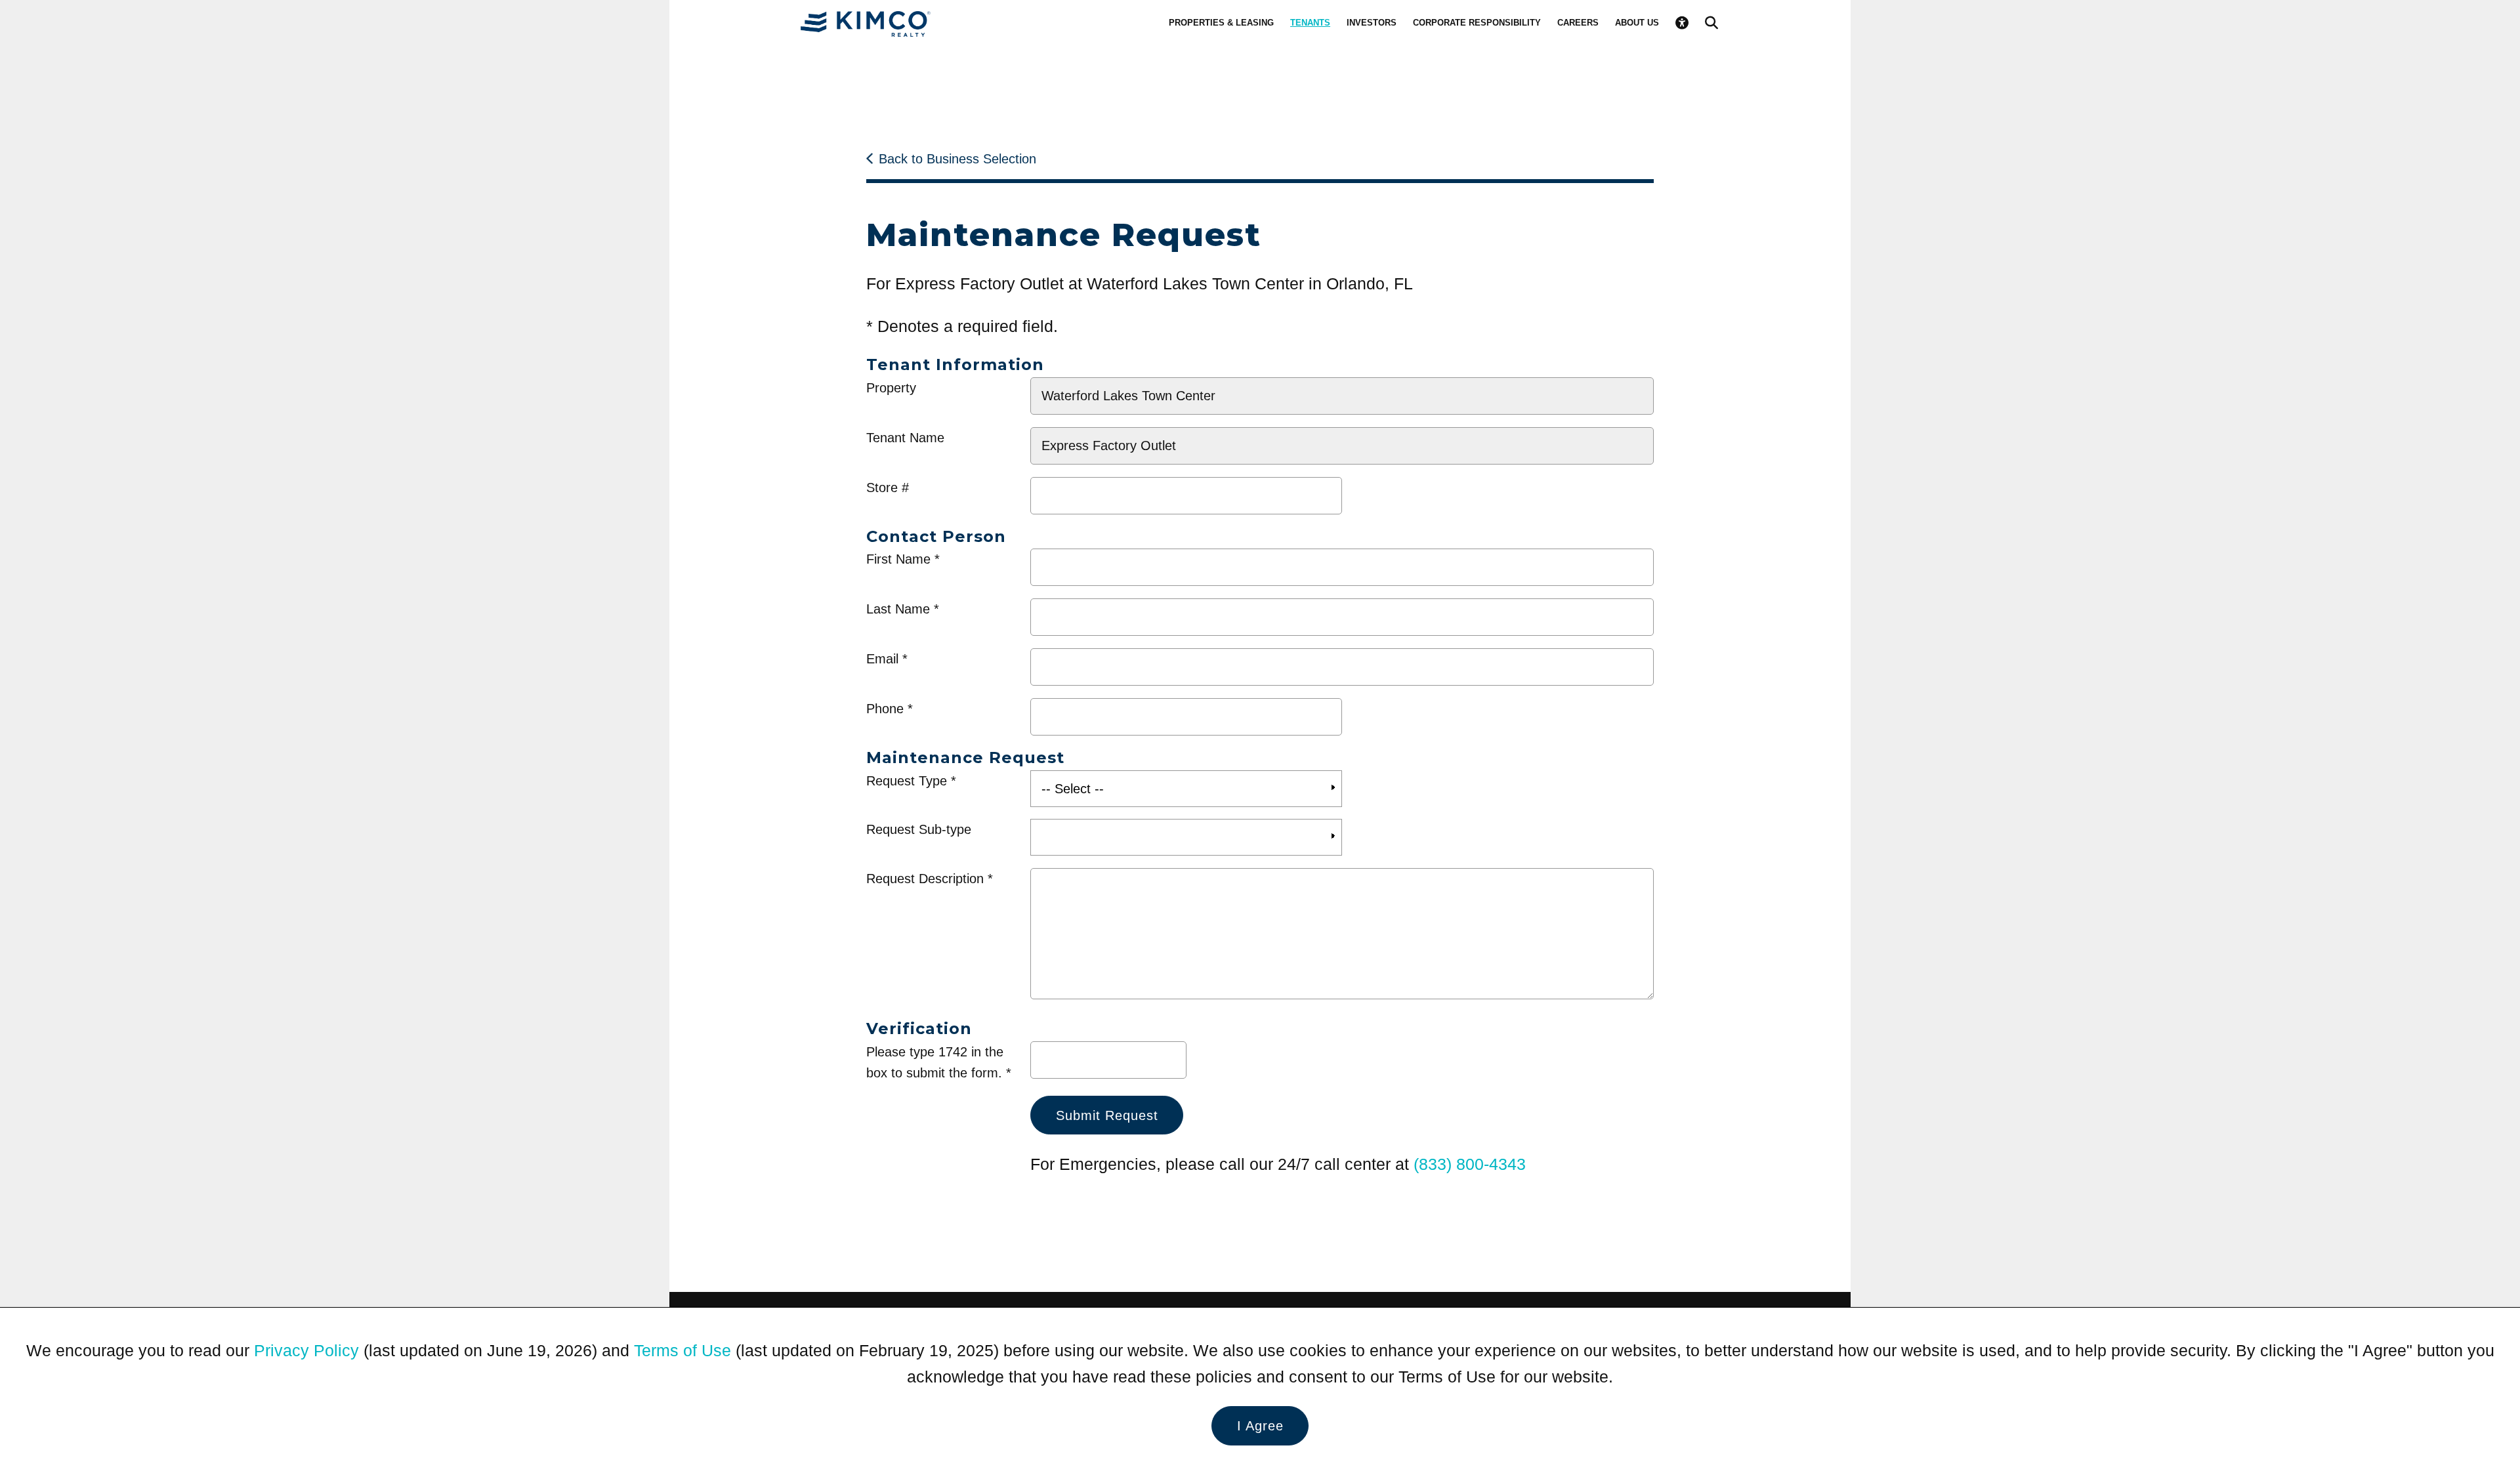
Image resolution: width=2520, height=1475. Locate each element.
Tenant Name (905, 438)
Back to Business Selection (957, 159)
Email (882, 659)
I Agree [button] (1260, 1426)
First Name (898, 559)
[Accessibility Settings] (1682, 23)
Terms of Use (682, 1350)
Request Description (925, 879)
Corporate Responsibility (1477, 23)
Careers (1578, 23)
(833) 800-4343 (1470, 1164)
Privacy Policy (306, 1350)
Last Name (898, 609)
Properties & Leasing (1221, 23)
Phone (885, 709)
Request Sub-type (919, 829)
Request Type (907, 781)
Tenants (1310, 23)
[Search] (1711, 23)
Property (891, 388)
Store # (888, 488)
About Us (1637, 23)
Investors (1372, 23)
